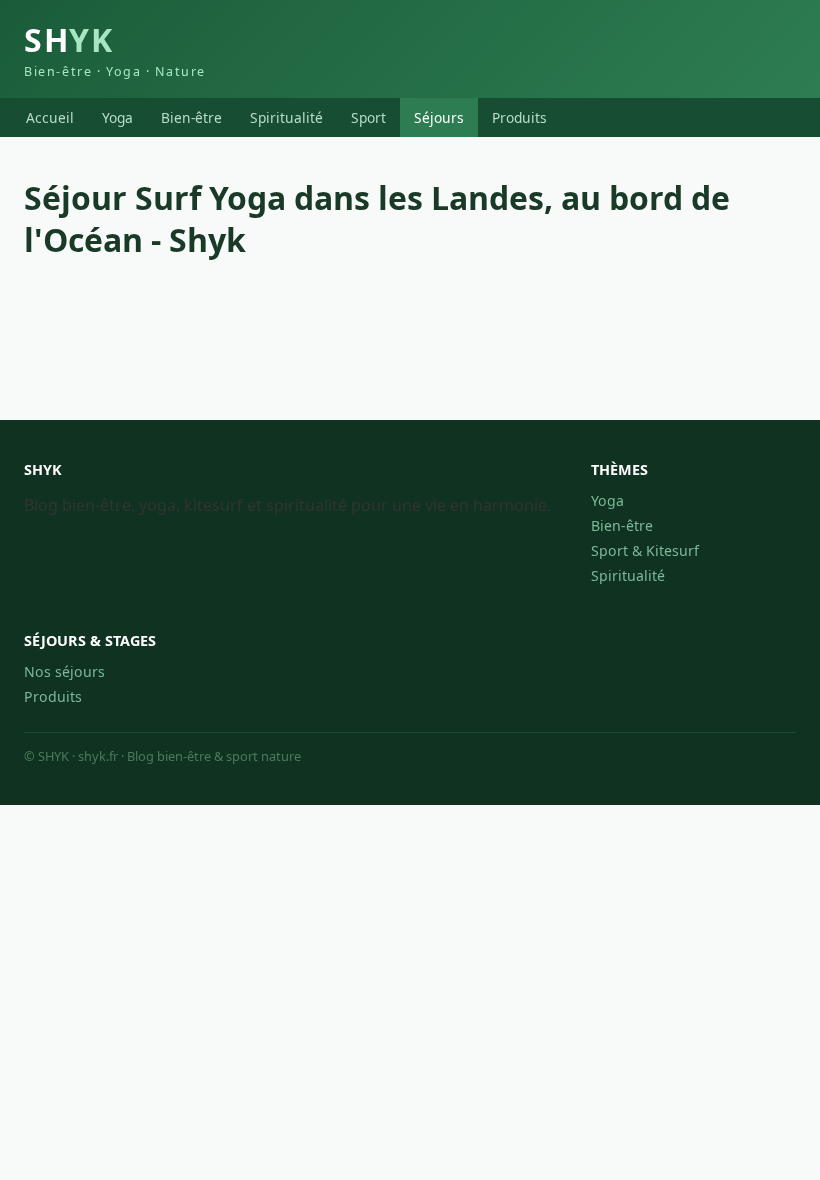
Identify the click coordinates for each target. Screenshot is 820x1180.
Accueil (50, 117)
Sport (368, 117)
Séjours (439, 117)
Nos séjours (64, 671)
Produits (519, 117)
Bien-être (191, 117)
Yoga (117, 117)
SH (115, 49)
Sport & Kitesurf (645, 550)
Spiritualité (286, 117)
